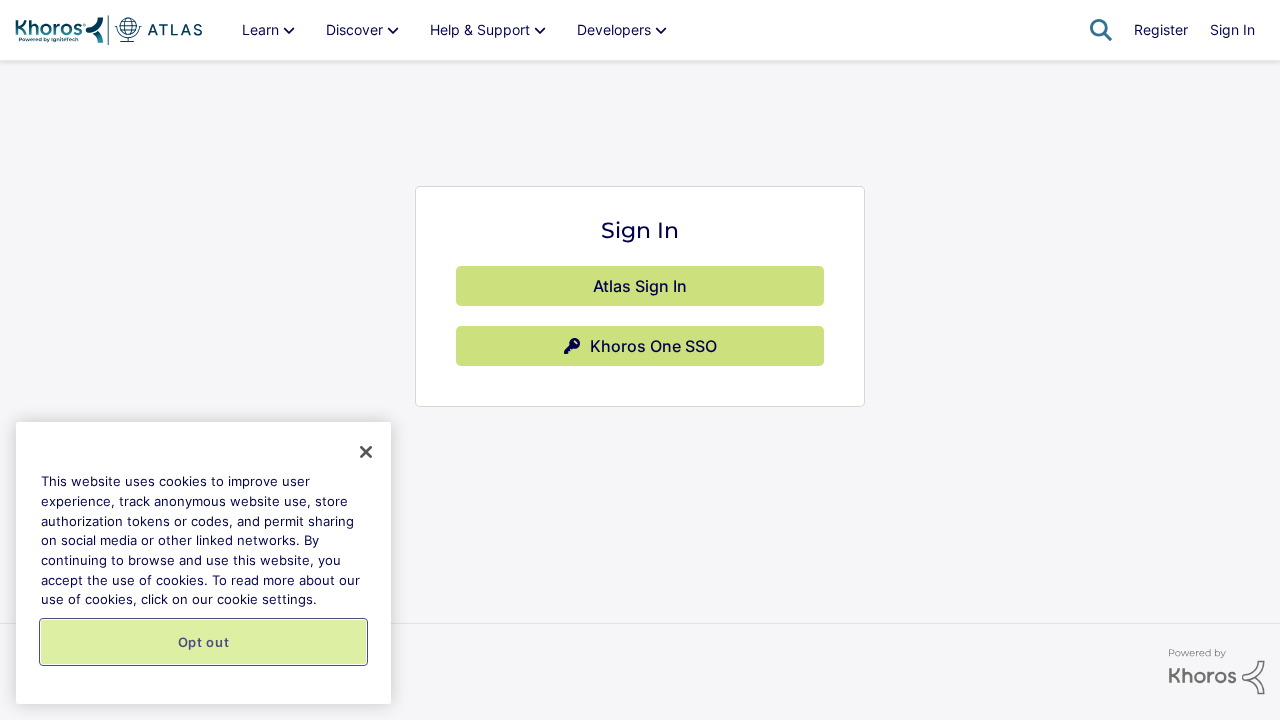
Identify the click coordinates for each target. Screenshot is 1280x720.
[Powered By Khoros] (1217, 672)
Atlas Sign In (640, 286)
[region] (203, 563)
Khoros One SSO (653, 346)
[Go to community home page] (108, 30)
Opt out (204, 642)
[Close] (366, 452)
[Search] (1101, 30)
